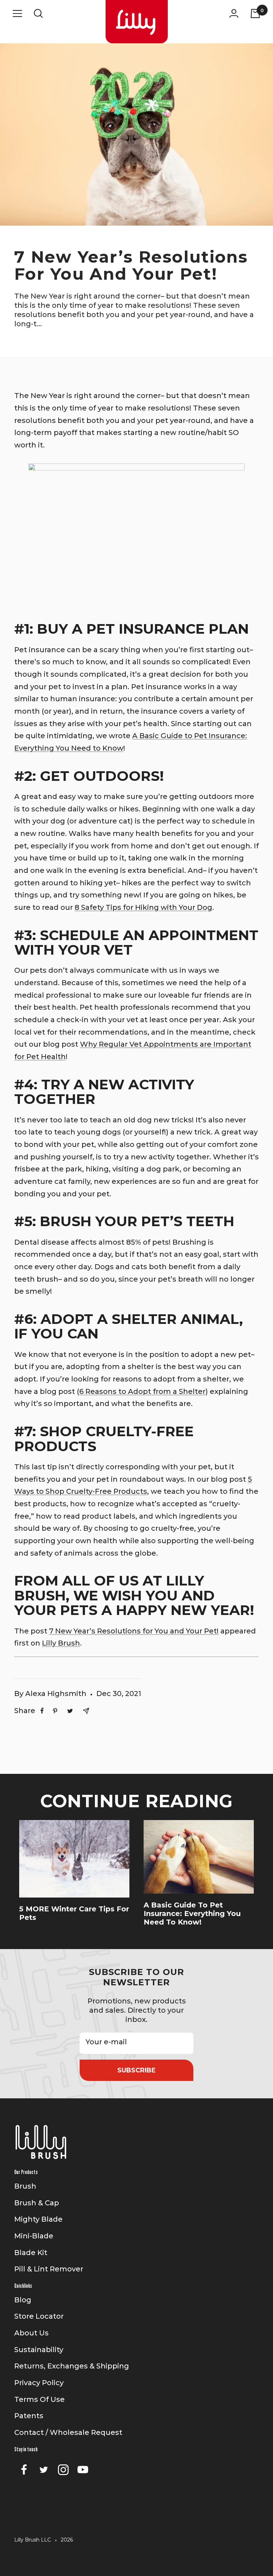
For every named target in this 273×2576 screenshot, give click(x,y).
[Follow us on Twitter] (44, 2470)
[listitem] (42, 1711)
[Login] (234, 13)
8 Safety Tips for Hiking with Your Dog (143, 907)
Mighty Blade (38, 2219)
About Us (31, 2333)
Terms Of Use (39, 2399)
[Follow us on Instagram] (63, 2470)
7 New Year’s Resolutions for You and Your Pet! (134, 1631)
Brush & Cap (37, 2203)
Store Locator (39, 2316)
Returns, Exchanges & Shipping (72, 2366)
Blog (23, 2300)
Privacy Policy (39, 2383)
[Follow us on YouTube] (83, 2470)
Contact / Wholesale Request (68, 2432)
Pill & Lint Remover (49, 2269)
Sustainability (39, 2350)
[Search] (38, 13)
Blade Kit (31, 2253)
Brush (25, 2186)
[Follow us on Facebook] (24, 2470)
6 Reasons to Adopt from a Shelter (142, 1391)
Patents (29, 2416)
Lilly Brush (61, 1643)
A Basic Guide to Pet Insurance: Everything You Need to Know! (192, 1914)
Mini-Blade (34, 2236)
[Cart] (255, 13)
